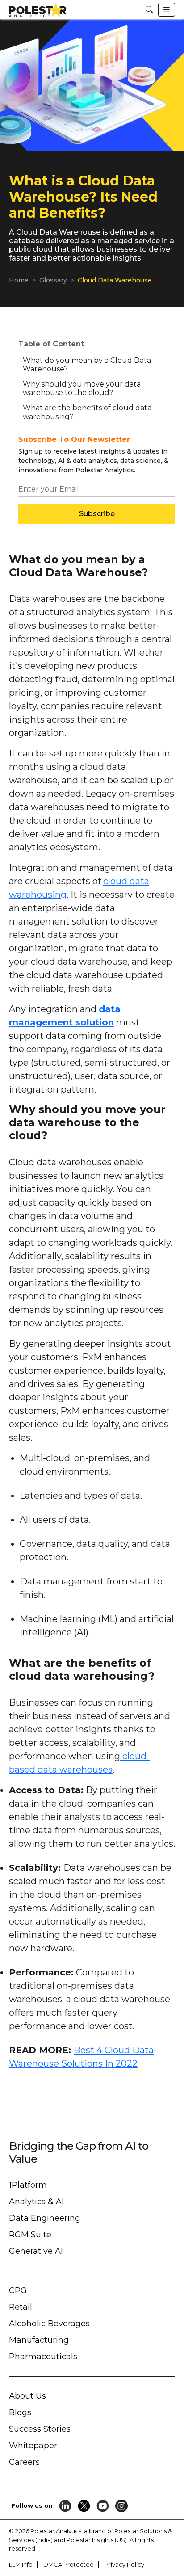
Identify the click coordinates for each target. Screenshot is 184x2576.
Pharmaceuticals (43, 2357)
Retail (21, 2307)
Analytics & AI (36, 2202)
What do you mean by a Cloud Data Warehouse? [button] (87, 365)
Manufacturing (39, 2340)
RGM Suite (30, 2235)
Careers (24, 2462)
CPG (18, 2290)
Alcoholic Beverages (49, 2324)
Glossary (53, 280)
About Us (27, 2396)
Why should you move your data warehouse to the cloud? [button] (82, 388)
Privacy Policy (124, 2564)
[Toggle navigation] (167, 10)
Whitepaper (33, 2446)
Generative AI (36, 2251)
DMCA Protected (69, 2564)
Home (19, 280)
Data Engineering (45, 2218)
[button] (149, 10)
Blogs (20, 2412)
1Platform (28, 2185)
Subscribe (97, 514)
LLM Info (21, 2564)
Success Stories (40, 2429)
